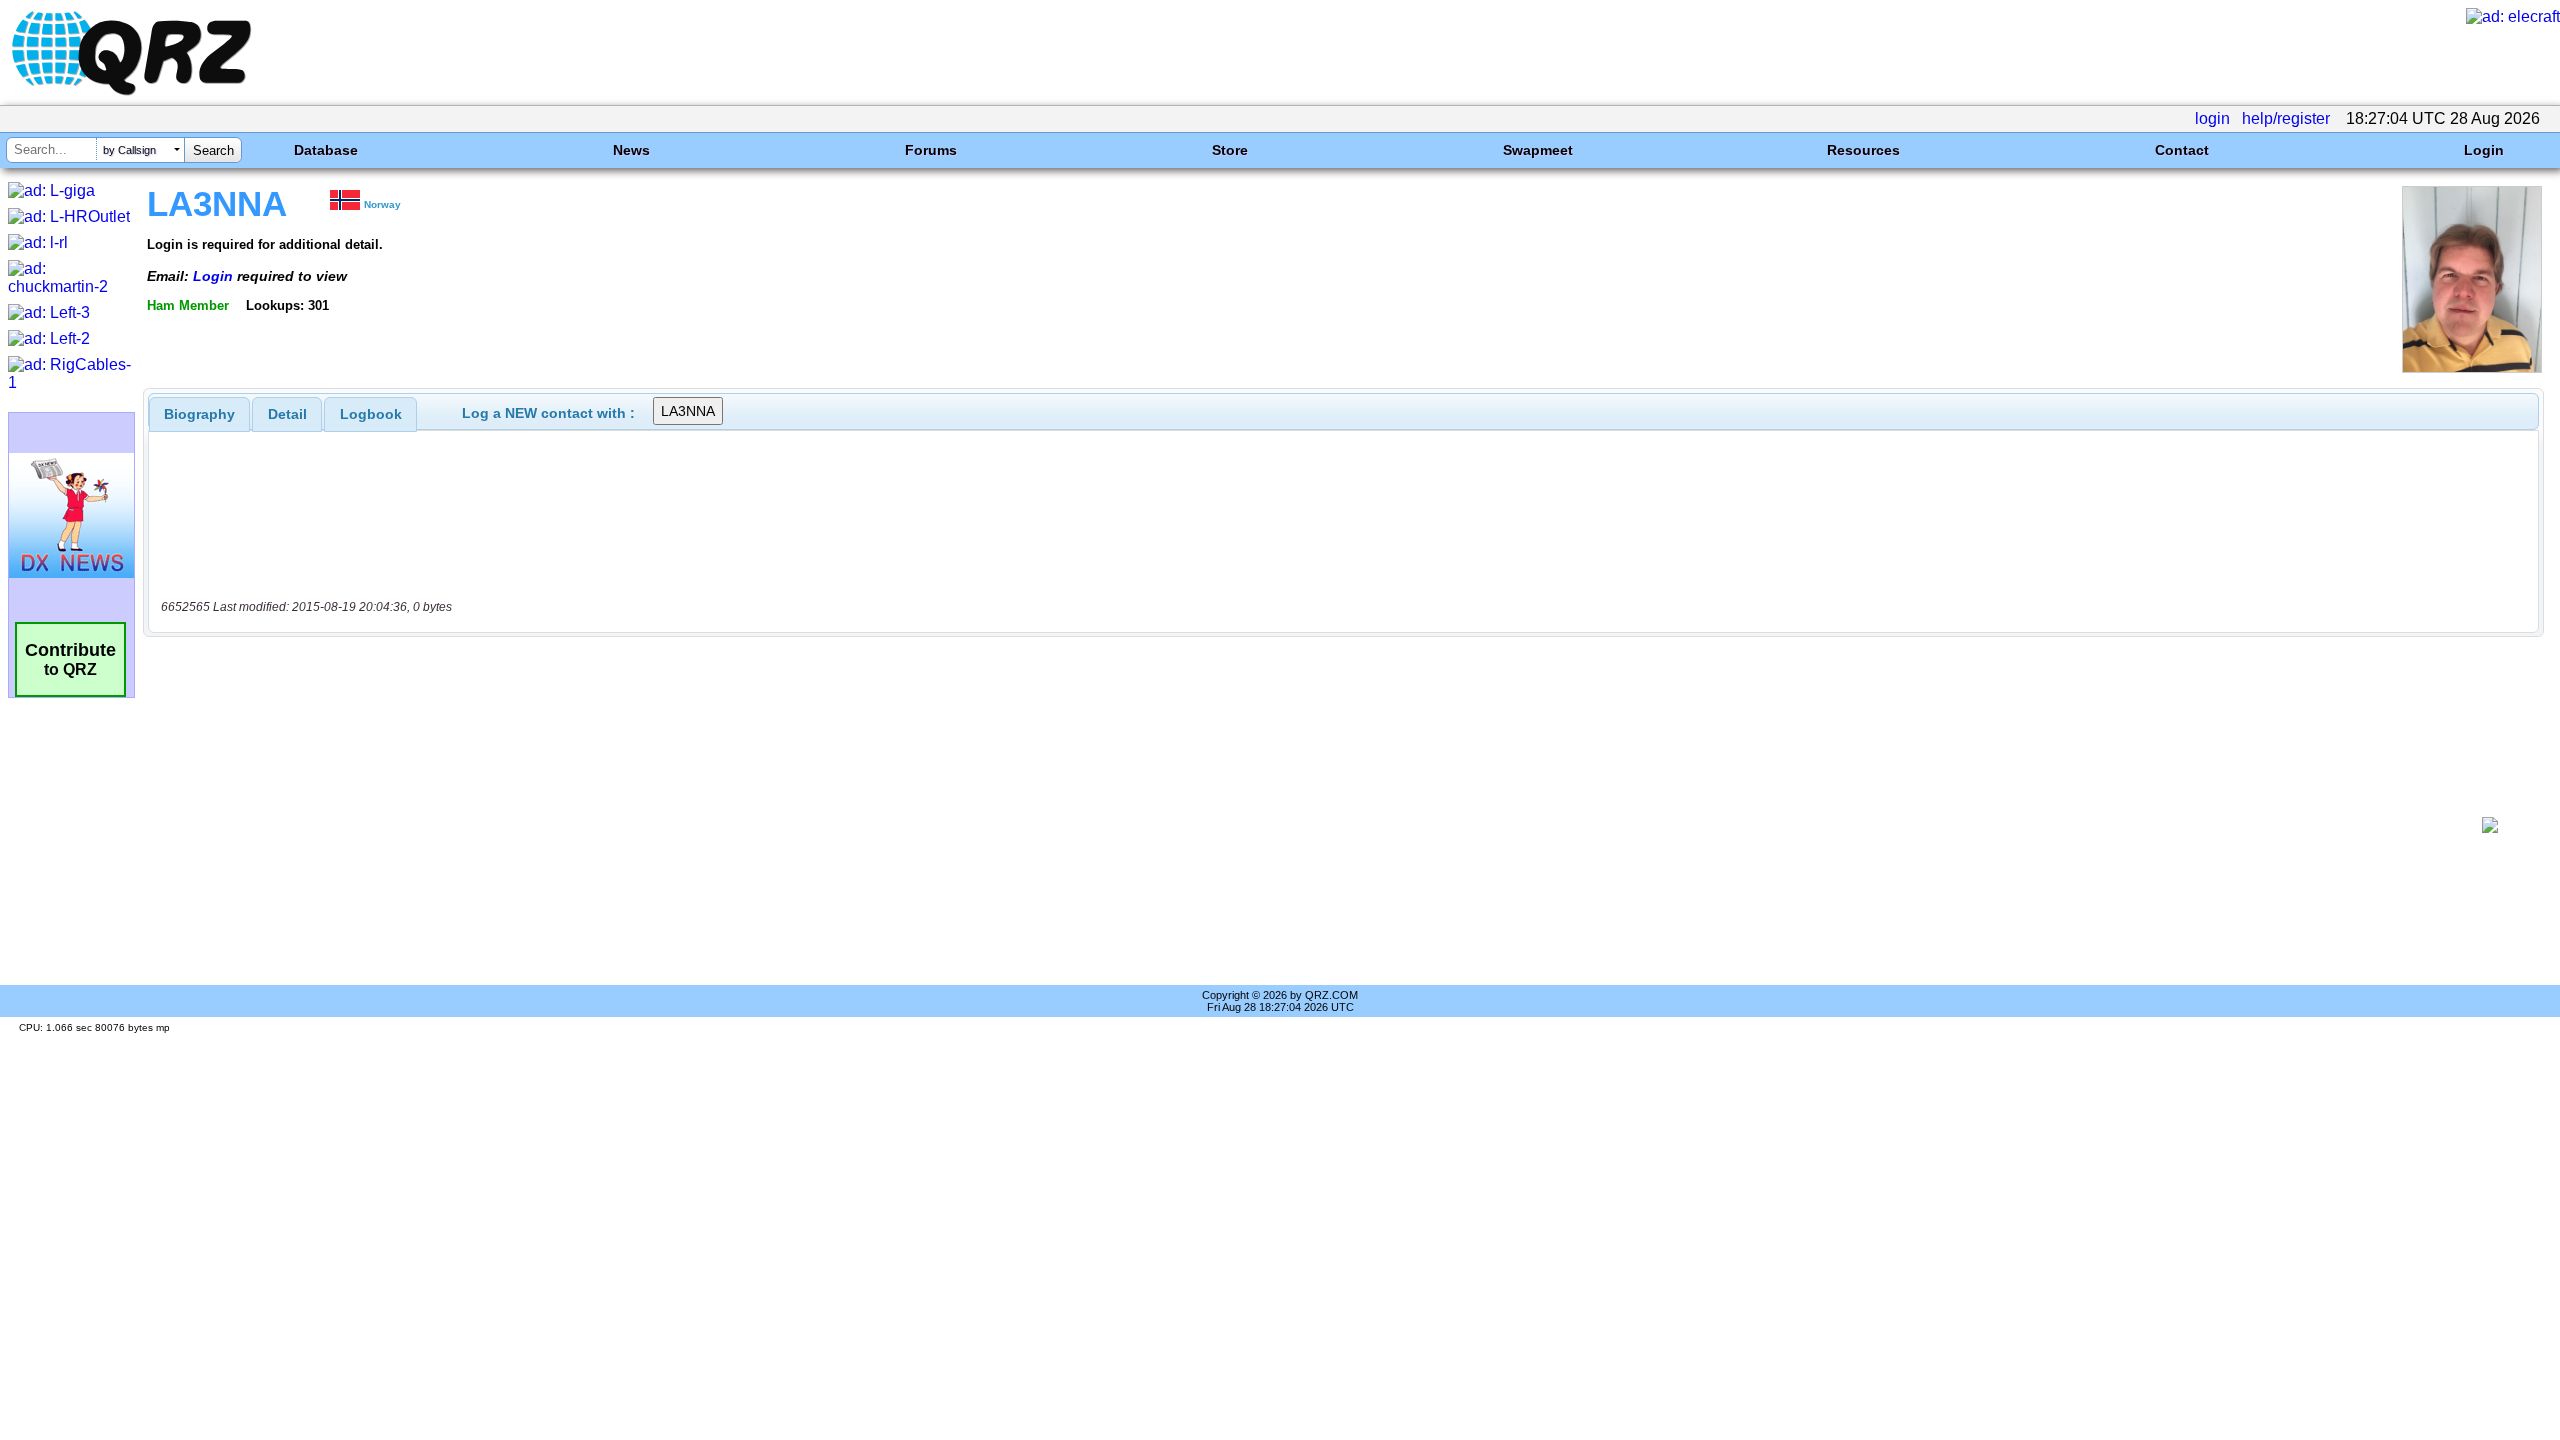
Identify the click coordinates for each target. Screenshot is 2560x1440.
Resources (1863, 150)
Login (2484, 150)
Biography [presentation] (199, 414)
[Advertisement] (1306, 825)
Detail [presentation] (287, 414)
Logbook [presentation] (371, 414)
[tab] (199, 414)
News (631, 150)
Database (326, 150)
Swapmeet (1538, 150)
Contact (2182, 150)
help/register (2286, 118)
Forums (931, 150)
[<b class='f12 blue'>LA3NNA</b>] (2472, 367)
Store (1230, 150)
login (2212, 118)
